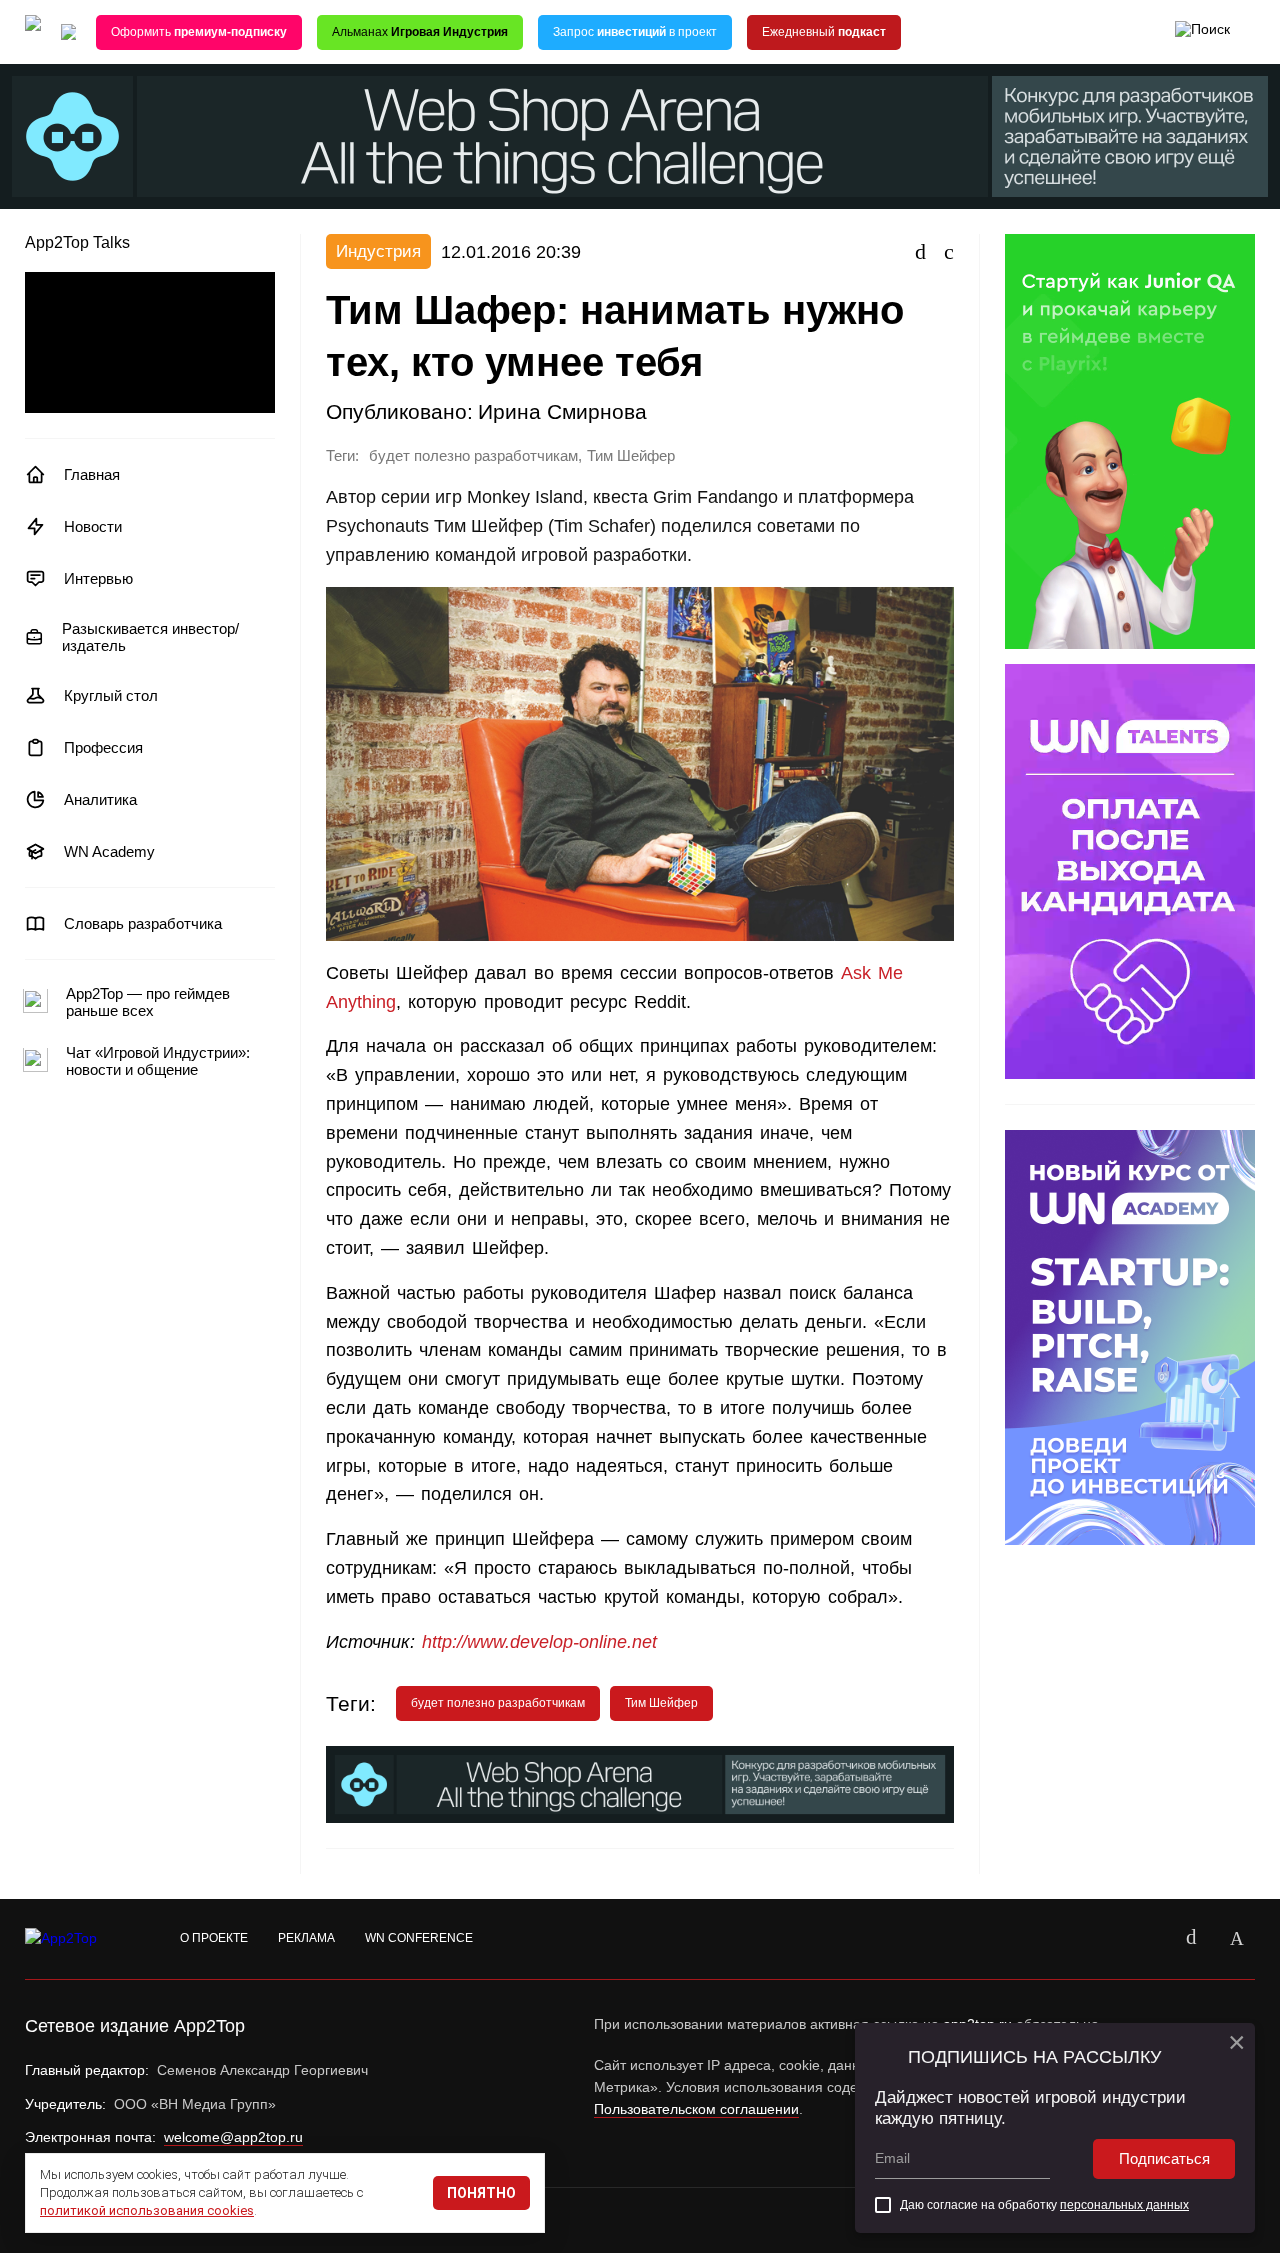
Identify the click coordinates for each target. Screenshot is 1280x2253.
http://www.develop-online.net (539, 1642)
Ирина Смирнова (562, 411)
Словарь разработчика (143, 923)
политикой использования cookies (147, 2210)
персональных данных (1124, 2205)
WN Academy (109, 851)
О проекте (214, 1938)
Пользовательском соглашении (696, 2109)
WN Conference (419, 1938)
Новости (93, 526)
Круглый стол (111, 695)
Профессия (103, 747)
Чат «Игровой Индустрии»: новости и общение (158, 1061)
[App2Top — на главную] (80, 1939)
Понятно (481, 2193)
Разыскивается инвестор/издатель (150, 637)
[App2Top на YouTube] (1145, 1939)
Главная (92, 474)
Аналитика (100, 799)
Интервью (98, 578)
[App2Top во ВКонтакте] (1191, 1939)
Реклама (306, 1938)
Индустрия (378, 251)
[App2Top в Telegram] (1237, 1939)
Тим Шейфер (631, 456)
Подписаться (1164, 2158)
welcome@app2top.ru (233, 2137)
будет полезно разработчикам (473, 456)
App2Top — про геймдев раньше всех (148, 1002)
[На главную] (33, 32)
